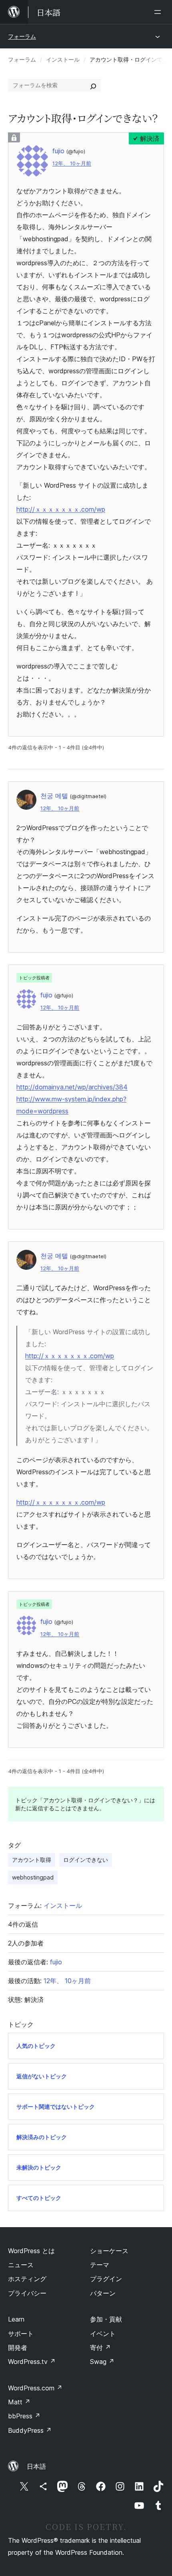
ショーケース (109, 2251)
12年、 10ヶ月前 (72, 163)
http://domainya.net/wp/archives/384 (72, 1087)
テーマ (100, 2265)
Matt (19, 2402)
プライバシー (27, 2293)
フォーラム (22, 36)
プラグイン (106, 2279)
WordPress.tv (32, 2362)
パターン (103, 2293)
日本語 (36, 2466)
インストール (63, 59)
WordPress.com (35, 2388)
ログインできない (86, 1860)
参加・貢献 (106, 2319)
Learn (16, 2319)
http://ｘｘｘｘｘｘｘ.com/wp (61, 509)
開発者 (18, 2348)
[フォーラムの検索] (93, 85)
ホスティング (27, 2279)
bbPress (24, 2416)
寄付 (100, 2348)
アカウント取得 (32, 1860)
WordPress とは (31, 2251)
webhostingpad (33, 1877)
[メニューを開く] (159, 12)
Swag (102, 2362)
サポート (21, 2334)
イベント (103, 2334)
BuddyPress (30, 2430)
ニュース (21, 2265)
